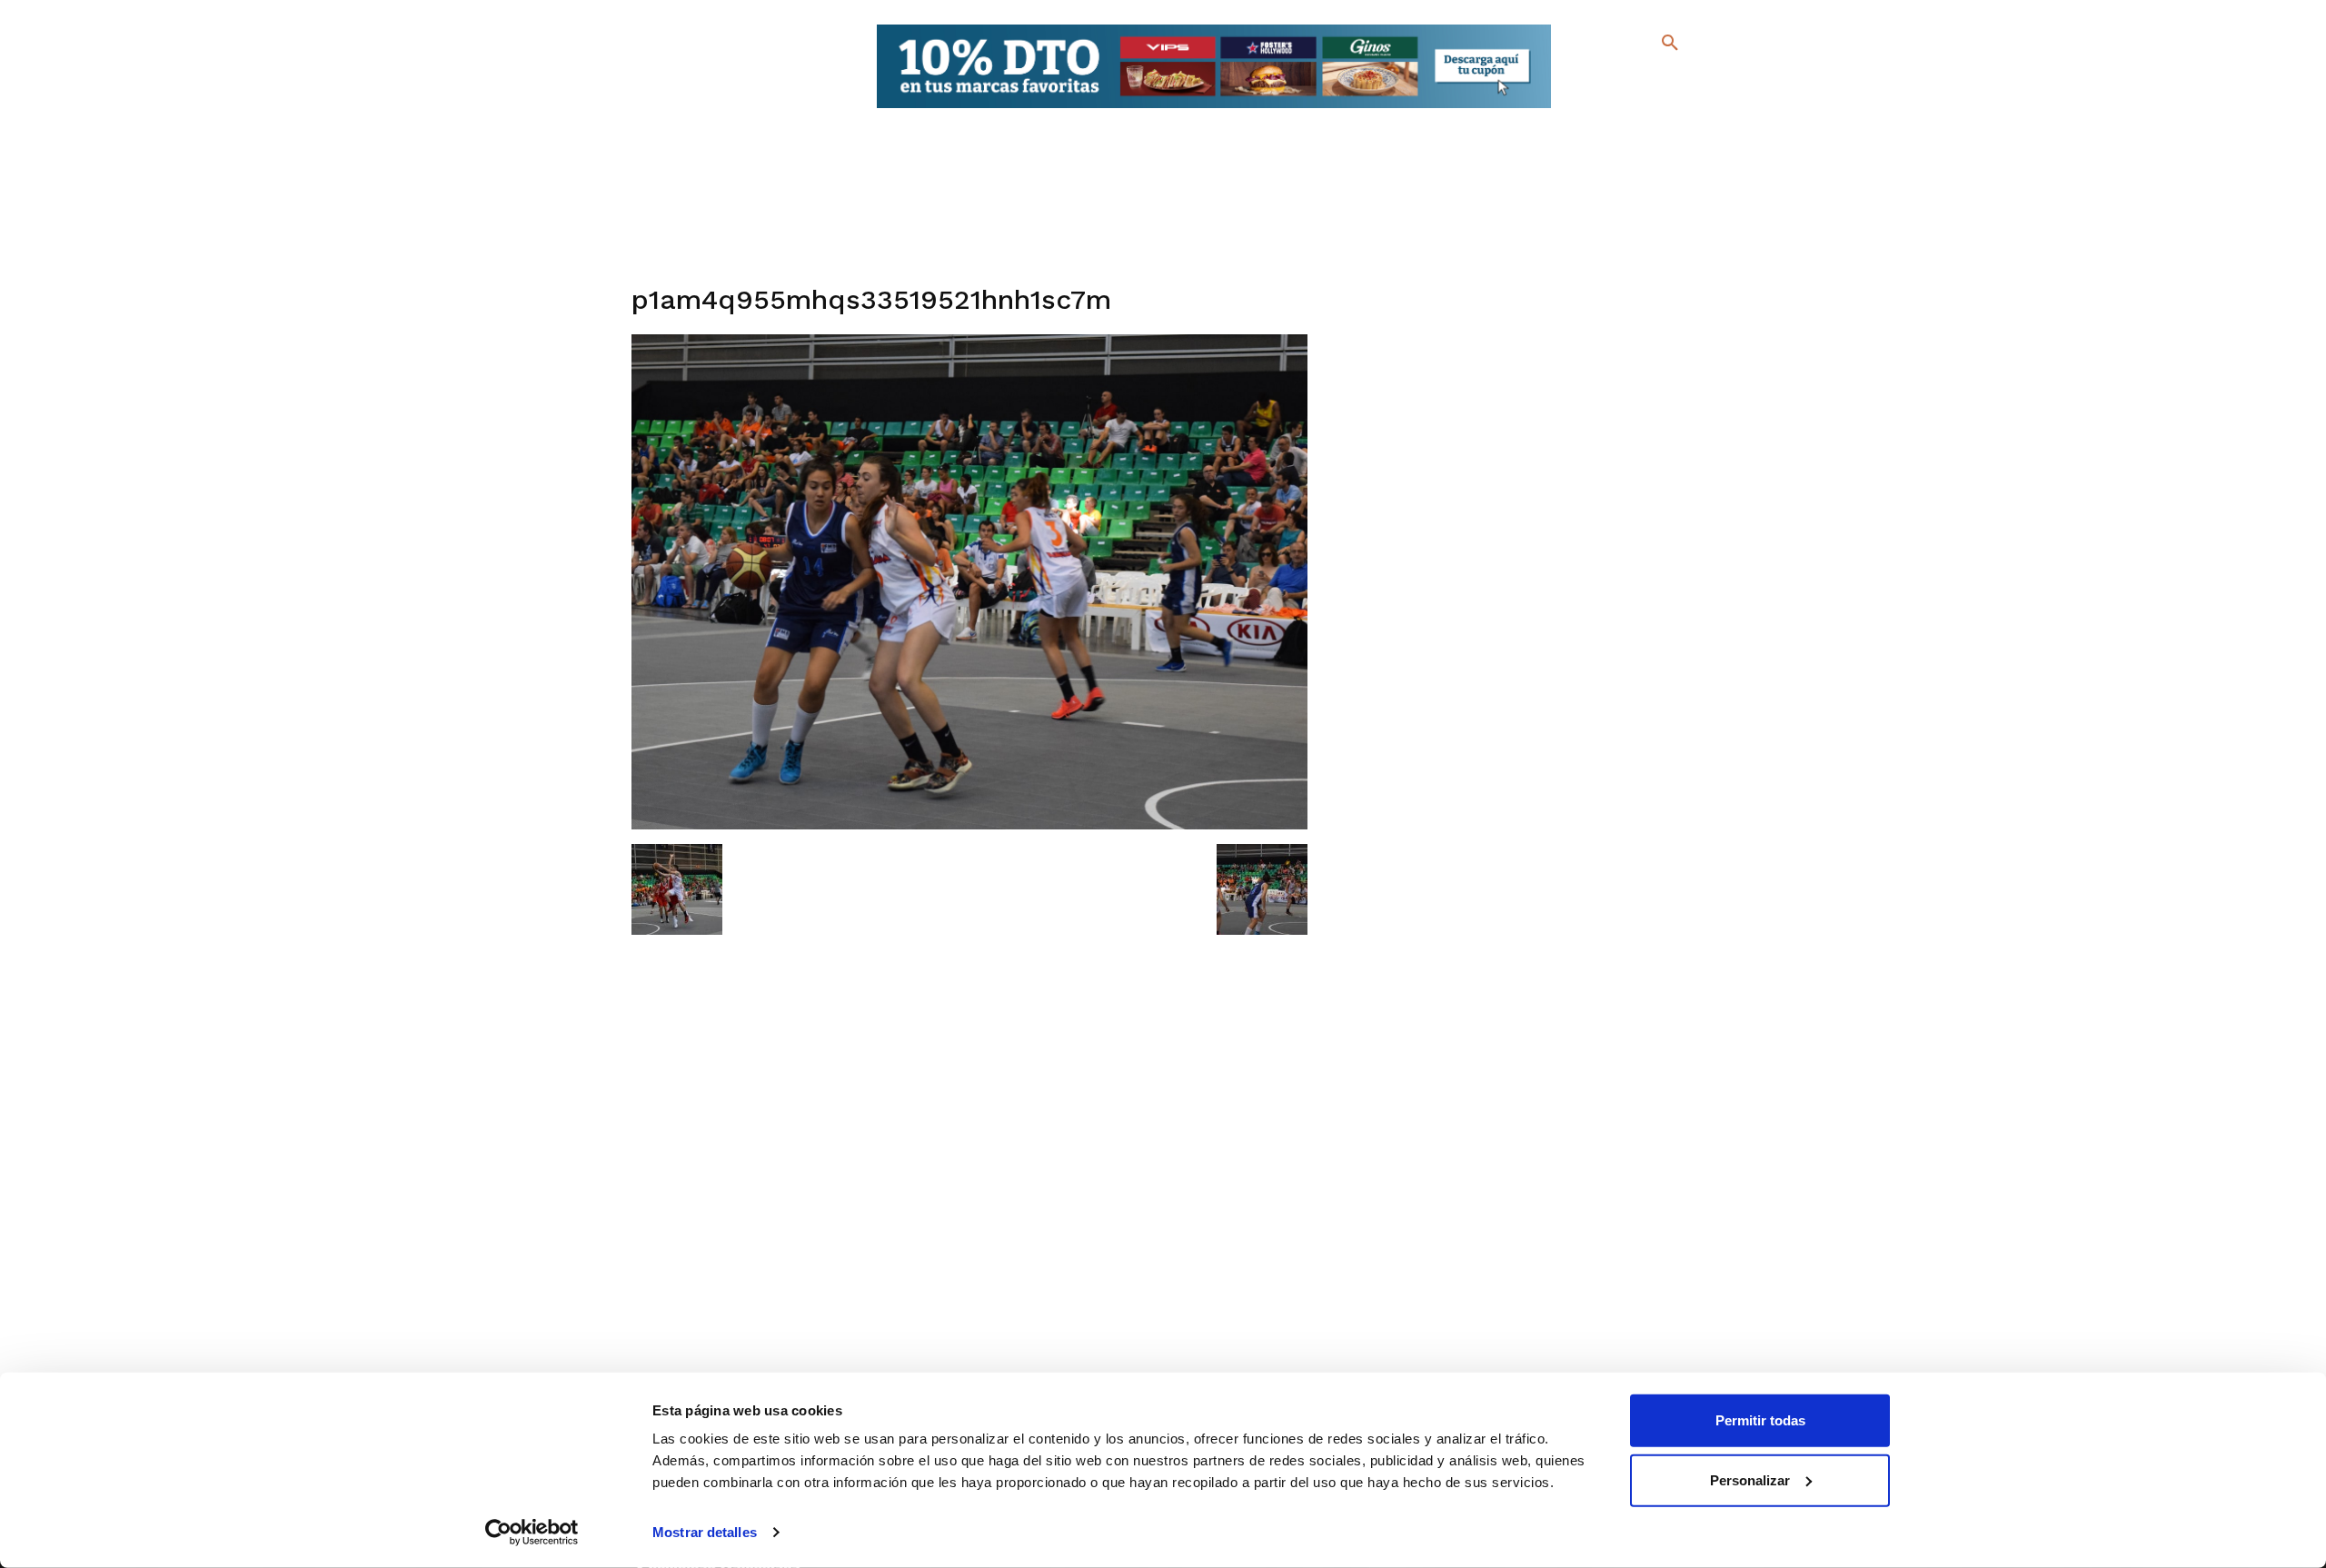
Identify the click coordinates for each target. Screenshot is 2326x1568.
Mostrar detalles (705, 1532)
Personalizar (1750, 1479)
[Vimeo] (1625, 109)
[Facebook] (1596, 82)
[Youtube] (1654, 109)
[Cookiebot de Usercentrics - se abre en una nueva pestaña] (532, 1533)
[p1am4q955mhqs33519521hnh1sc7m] (970, 825)
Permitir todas (1760, 1420)
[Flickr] (1596, 109)
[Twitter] (1622, 79)
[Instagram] (1678, 82)
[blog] (1649, 80)
